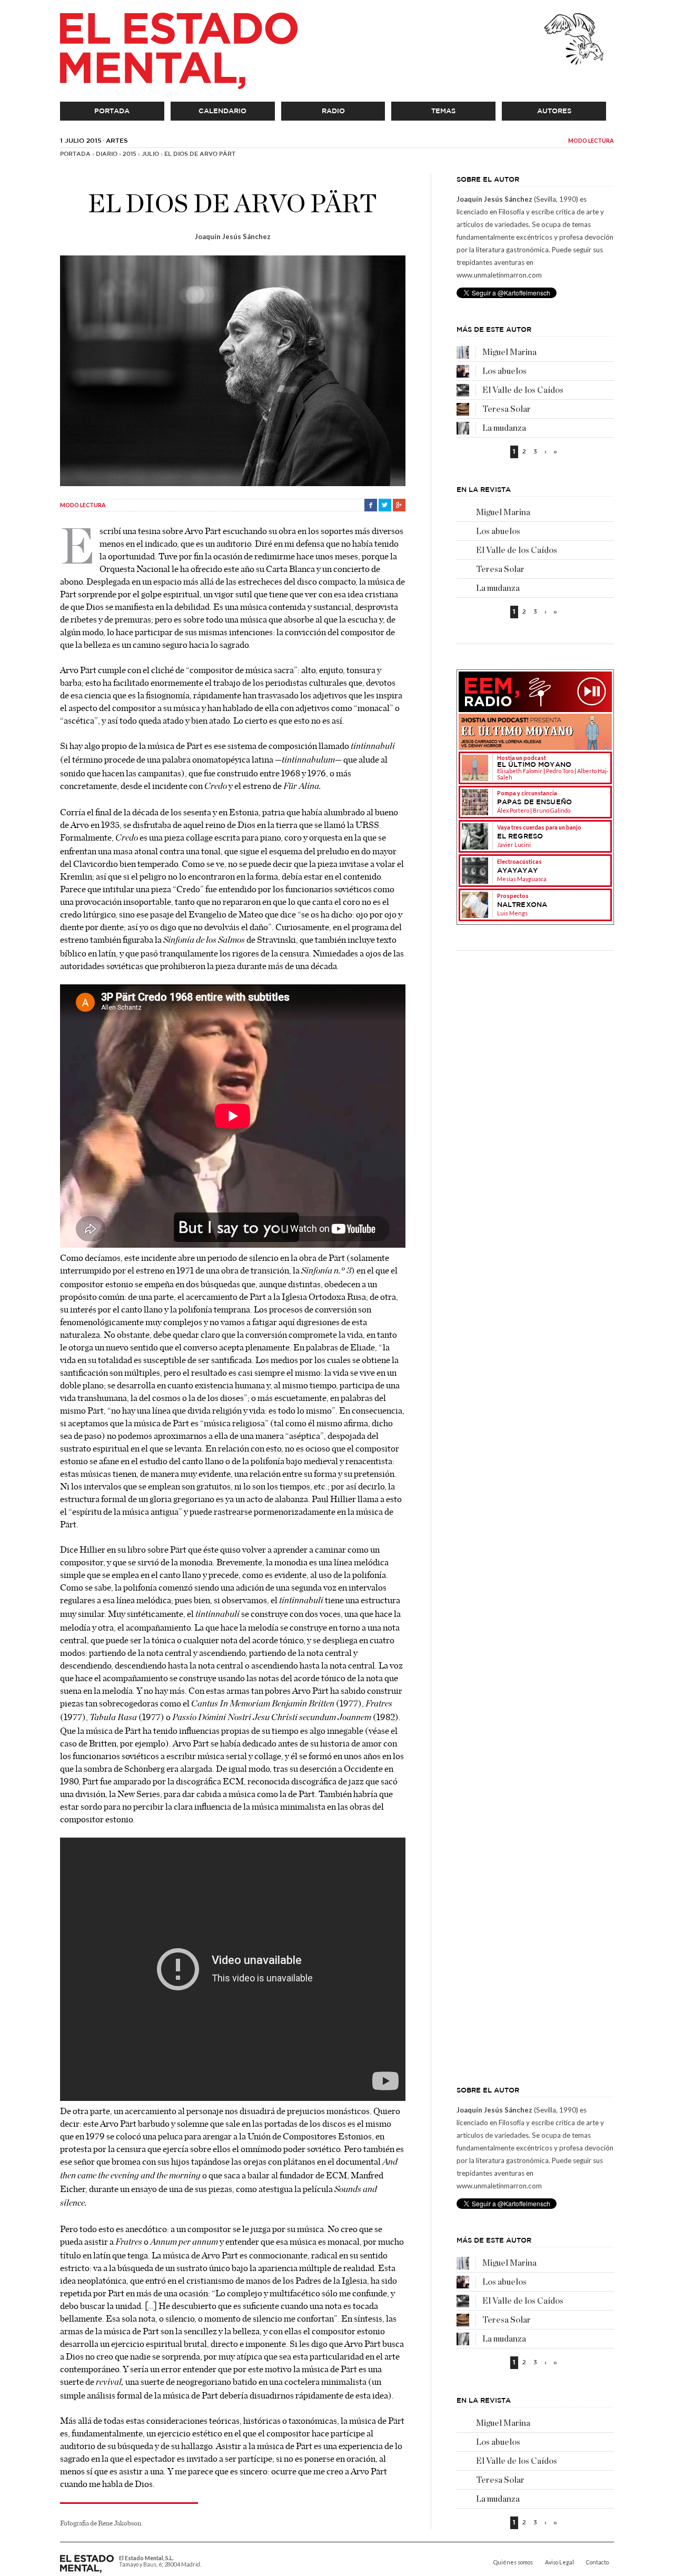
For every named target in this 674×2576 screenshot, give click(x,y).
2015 (130, 154)
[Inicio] (179, 51)
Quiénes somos (513, 2562)
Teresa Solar (507, 409)
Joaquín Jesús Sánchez (233, 236)
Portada (112, 111)
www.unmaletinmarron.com (499, 275)
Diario (107, 154)
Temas (443, 111)
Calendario (222, 111)
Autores (554, 111)
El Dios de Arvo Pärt (200, 154)
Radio (333, 111)
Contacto (597, 2562)
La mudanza (504, 428)
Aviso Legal (559, 2562)
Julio (150, 154)
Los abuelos (504, 371)
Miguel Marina (509, 352)
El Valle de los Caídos (523, 390)
